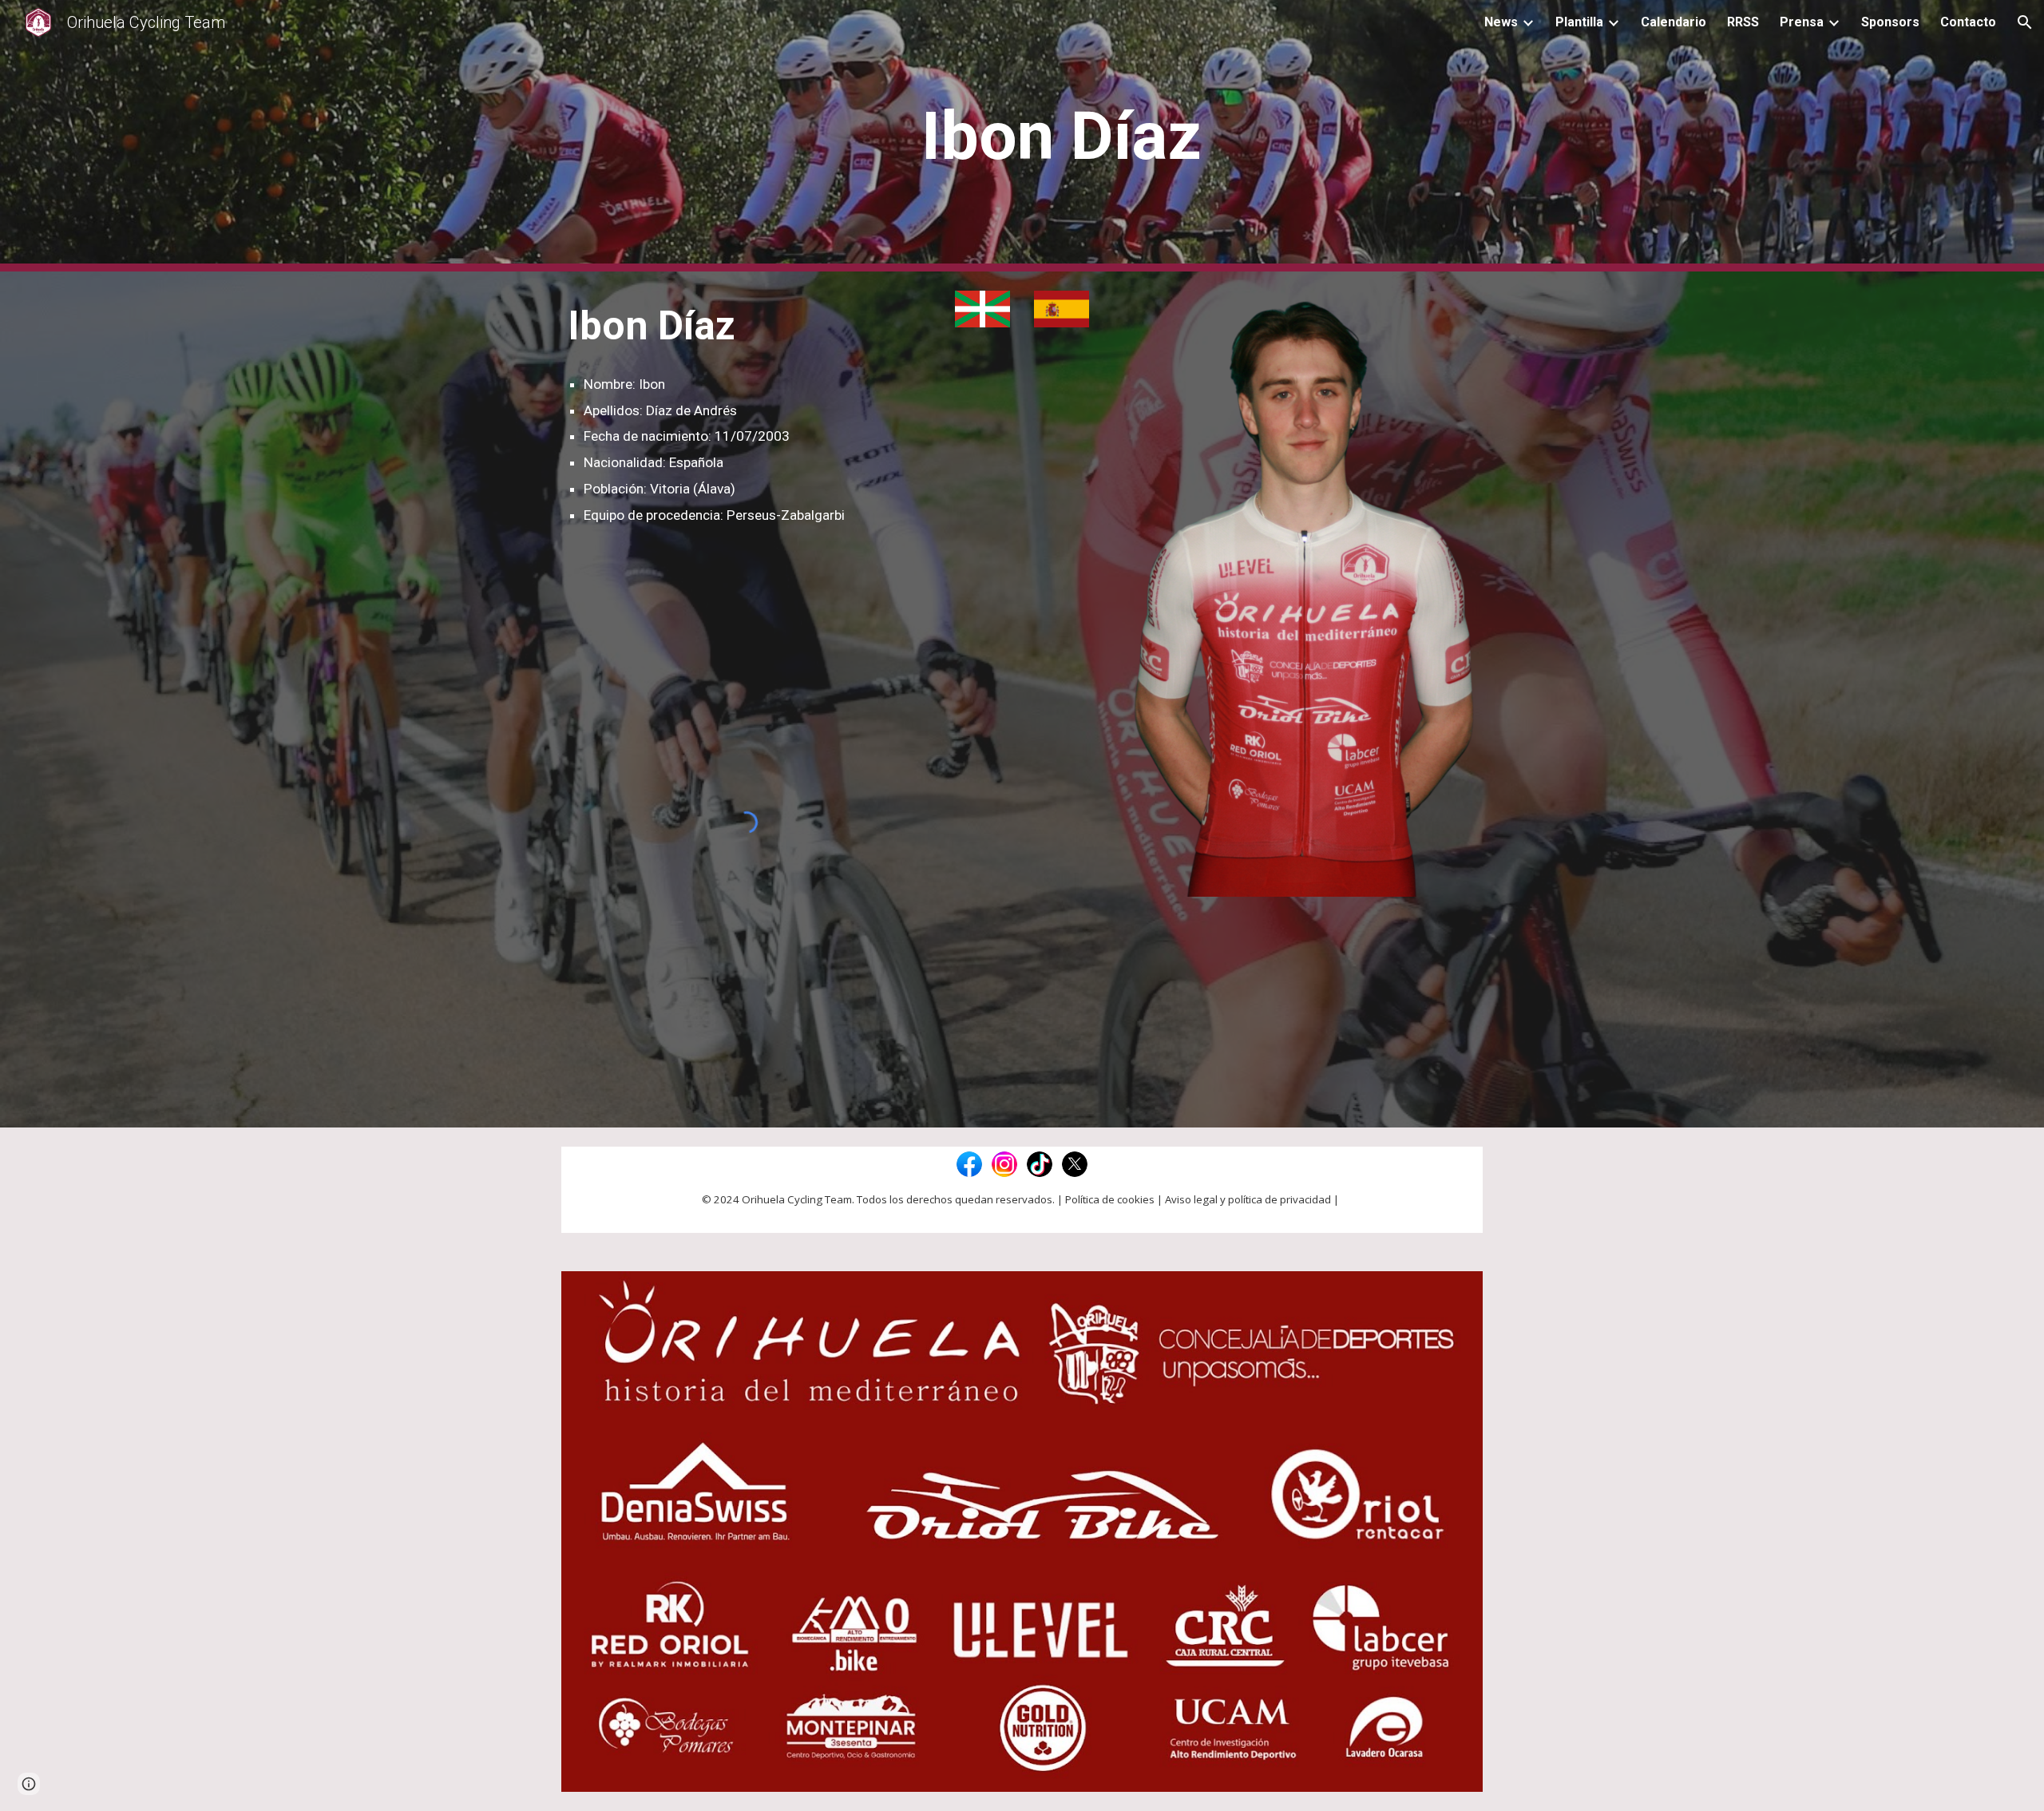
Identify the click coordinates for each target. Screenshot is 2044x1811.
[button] (2025, 22)
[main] (1061, 136)
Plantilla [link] (1579, 22)
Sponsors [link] (1890, 22)
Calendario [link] (1674, 22)
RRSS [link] (1743, 22)
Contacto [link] (1968, 22)
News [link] (1501, 22)
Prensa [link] (1802, 22)
